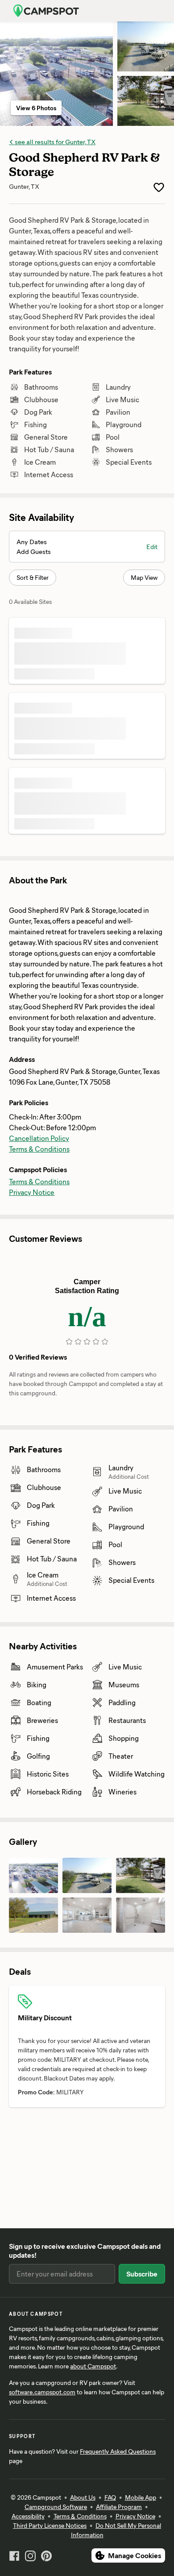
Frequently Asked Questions (118, 2451)
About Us (83, 2497)
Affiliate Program (119, 2507)
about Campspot (93, 2366)
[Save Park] (159, 187)
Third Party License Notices (50, 2525)
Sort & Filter (33, 577)
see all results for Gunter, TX (54, 141)
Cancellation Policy (39, 1138)
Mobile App (141, 2497)
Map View (144, 577)
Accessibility (28, 2516)
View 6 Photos (36, 108)
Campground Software (56, 2507)
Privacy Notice (32, 1192)
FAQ (110, 2497)
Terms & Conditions (39, 1149)
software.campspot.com (42, 2392)
